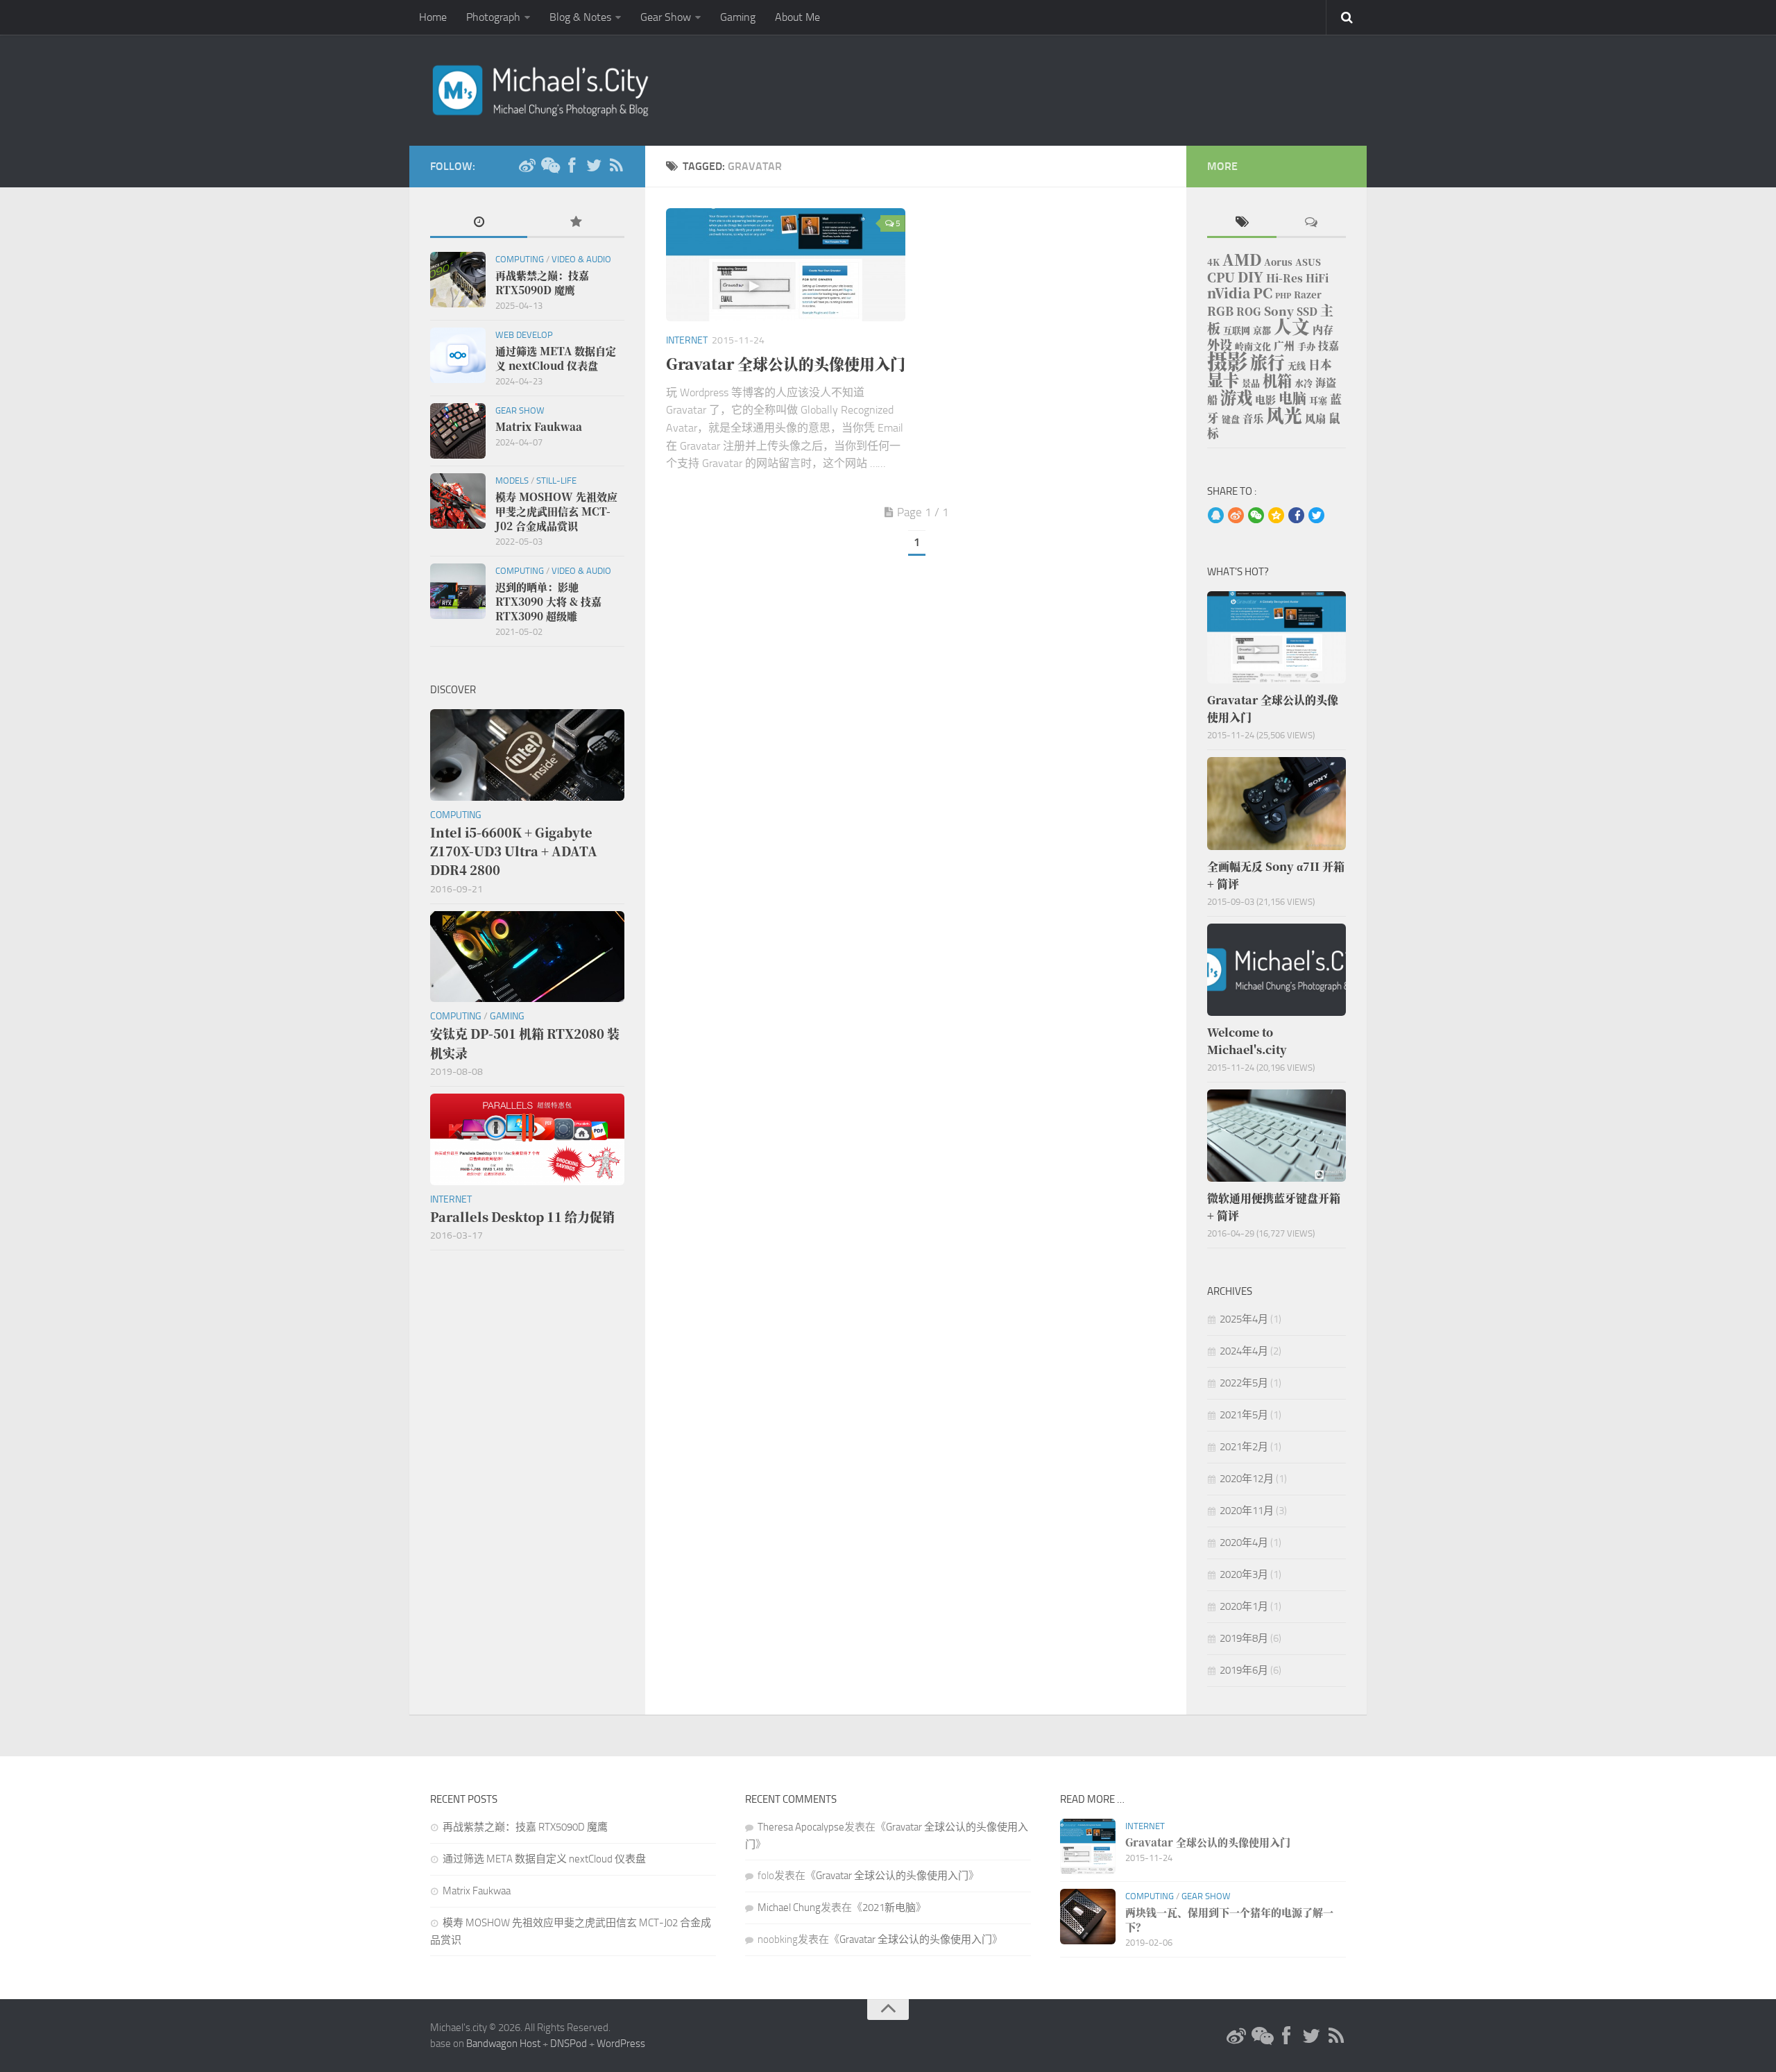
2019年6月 (1244, 1670)
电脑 (1292, 398)
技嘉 (1329, 345)
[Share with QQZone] (1276, 516)
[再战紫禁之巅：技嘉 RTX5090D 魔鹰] (458, 280)
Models (512, 481)
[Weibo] (527, 166)
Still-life (556, 481)
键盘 (1231, 419)
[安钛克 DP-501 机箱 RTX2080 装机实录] (527, 957)
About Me (797, 17)
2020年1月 (1244, 1606)
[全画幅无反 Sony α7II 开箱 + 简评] (1276, 803)
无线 (1297, 365)
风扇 (1315, 418)
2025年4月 (1244, 1319)
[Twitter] (594, 166)
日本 (1320, 364)
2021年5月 (1244, 1415)
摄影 (1227, 360)
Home (433, 17)
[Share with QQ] (1216, 516)
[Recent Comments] (1311, 223)
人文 (1292, 326)
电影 (1265, 399)
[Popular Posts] (576, 223)
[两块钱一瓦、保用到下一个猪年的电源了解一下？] (1088, 1917)
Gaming (738, 17)
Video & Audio (581, 259)
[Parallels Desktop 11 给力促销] (527, 1139)
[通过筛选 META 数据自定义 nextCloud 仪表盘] (458, 355)
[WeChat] (549, 166)
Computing (520, 259)
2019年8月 (1244, 1638)
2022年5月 (1244, 1383)
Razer (1308, 295)
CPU (1221, 277)
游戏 (1236, 397)
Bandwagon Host (503, 2044)
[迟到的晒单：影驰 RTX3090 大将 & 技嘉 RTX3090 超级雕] (458, 591)
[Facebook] (572, 166)
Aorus (1278, 262)
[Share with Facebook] (1296, 516)
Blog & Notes (580, 17)
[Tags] (1242, 223)
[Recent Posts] (479, 223)
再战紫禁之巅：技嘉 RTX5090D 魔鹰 (525, 1827)
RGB (1220, 311)
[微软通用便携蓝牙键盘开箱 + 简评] (1276, 1136)
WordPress (621, 2044)
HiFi (1317, 278)
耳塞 (1318, 400)
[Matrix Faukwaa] (458, 431)
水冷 (1304, 383)
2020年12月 (1247, 1479)
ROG (1249, 311)
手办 (1306, 346)
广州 (1284, 345)
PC (1263, 292)
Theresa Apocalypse (801, 1827)
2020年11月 (1247, 1511)
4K (1213, 262)
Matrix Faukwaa (477, 1891)
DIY (1250, 277)
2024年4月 (1244, 1351)
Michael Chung (789, 1908)
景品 (1251, 383)
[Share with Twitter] (1316, 516)
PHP (1283, 295)
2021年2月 (1244, 1447)
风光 (1284, 415)
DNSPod (569, 2044)
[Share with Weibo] (1236, 516)
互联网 (1237, 330)
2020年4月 (1244, 1543)
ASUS (1308, 262)
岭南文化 (1253, 346)
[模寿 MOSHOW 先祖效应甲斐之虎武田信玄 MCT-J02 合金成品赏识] (458, 501)
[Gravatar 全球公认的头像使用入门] (786, 265)
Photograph (493, 17)
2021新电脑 (889, 1908)
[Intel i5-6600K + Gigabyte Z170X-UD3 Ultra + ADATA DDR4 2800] (527, 755)
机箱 (1277, 380)
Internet (687, 340)
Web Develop (524, 335)
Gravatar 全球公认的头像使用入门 (892, 1876)
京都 (1262, 330)
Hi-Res (1284, 278)
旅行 (1267, 362)
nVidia (1229, 292)
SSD (1307, 311)
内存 (1323, 329)
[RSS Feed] (616, 166)
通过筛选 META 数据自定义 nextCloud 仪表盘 (544, 1859)
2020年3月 (1244, 1574)
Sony (1279, 311)
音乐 (1253, 418)
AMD (1242, 259)
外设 (1220, 344)
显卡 (1223, 380)
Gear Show (666, 17)
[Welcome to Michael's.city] (1276, 970)
